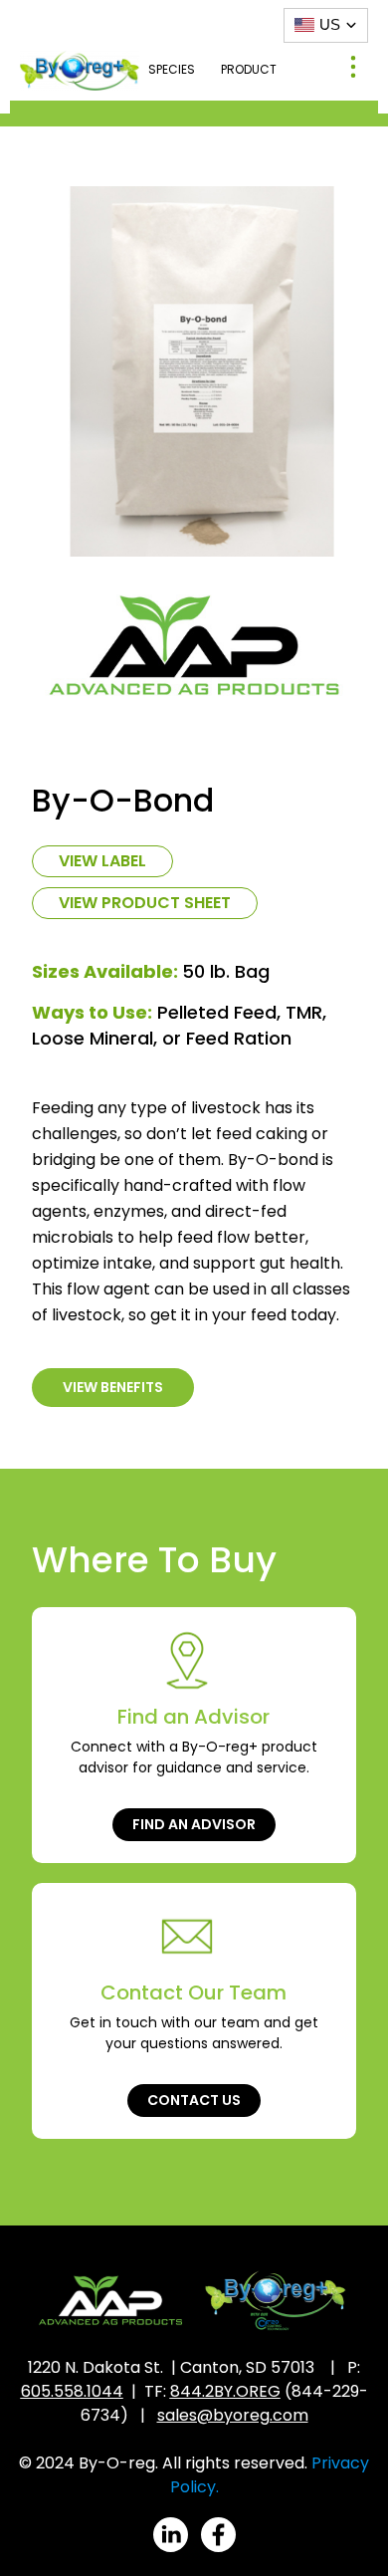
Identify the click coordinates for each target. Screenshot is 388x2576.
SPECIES (172, 69)
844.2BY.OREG (225, 2391)
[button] (353, 69)
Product (249, 69)
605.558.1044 (72, 2391)
